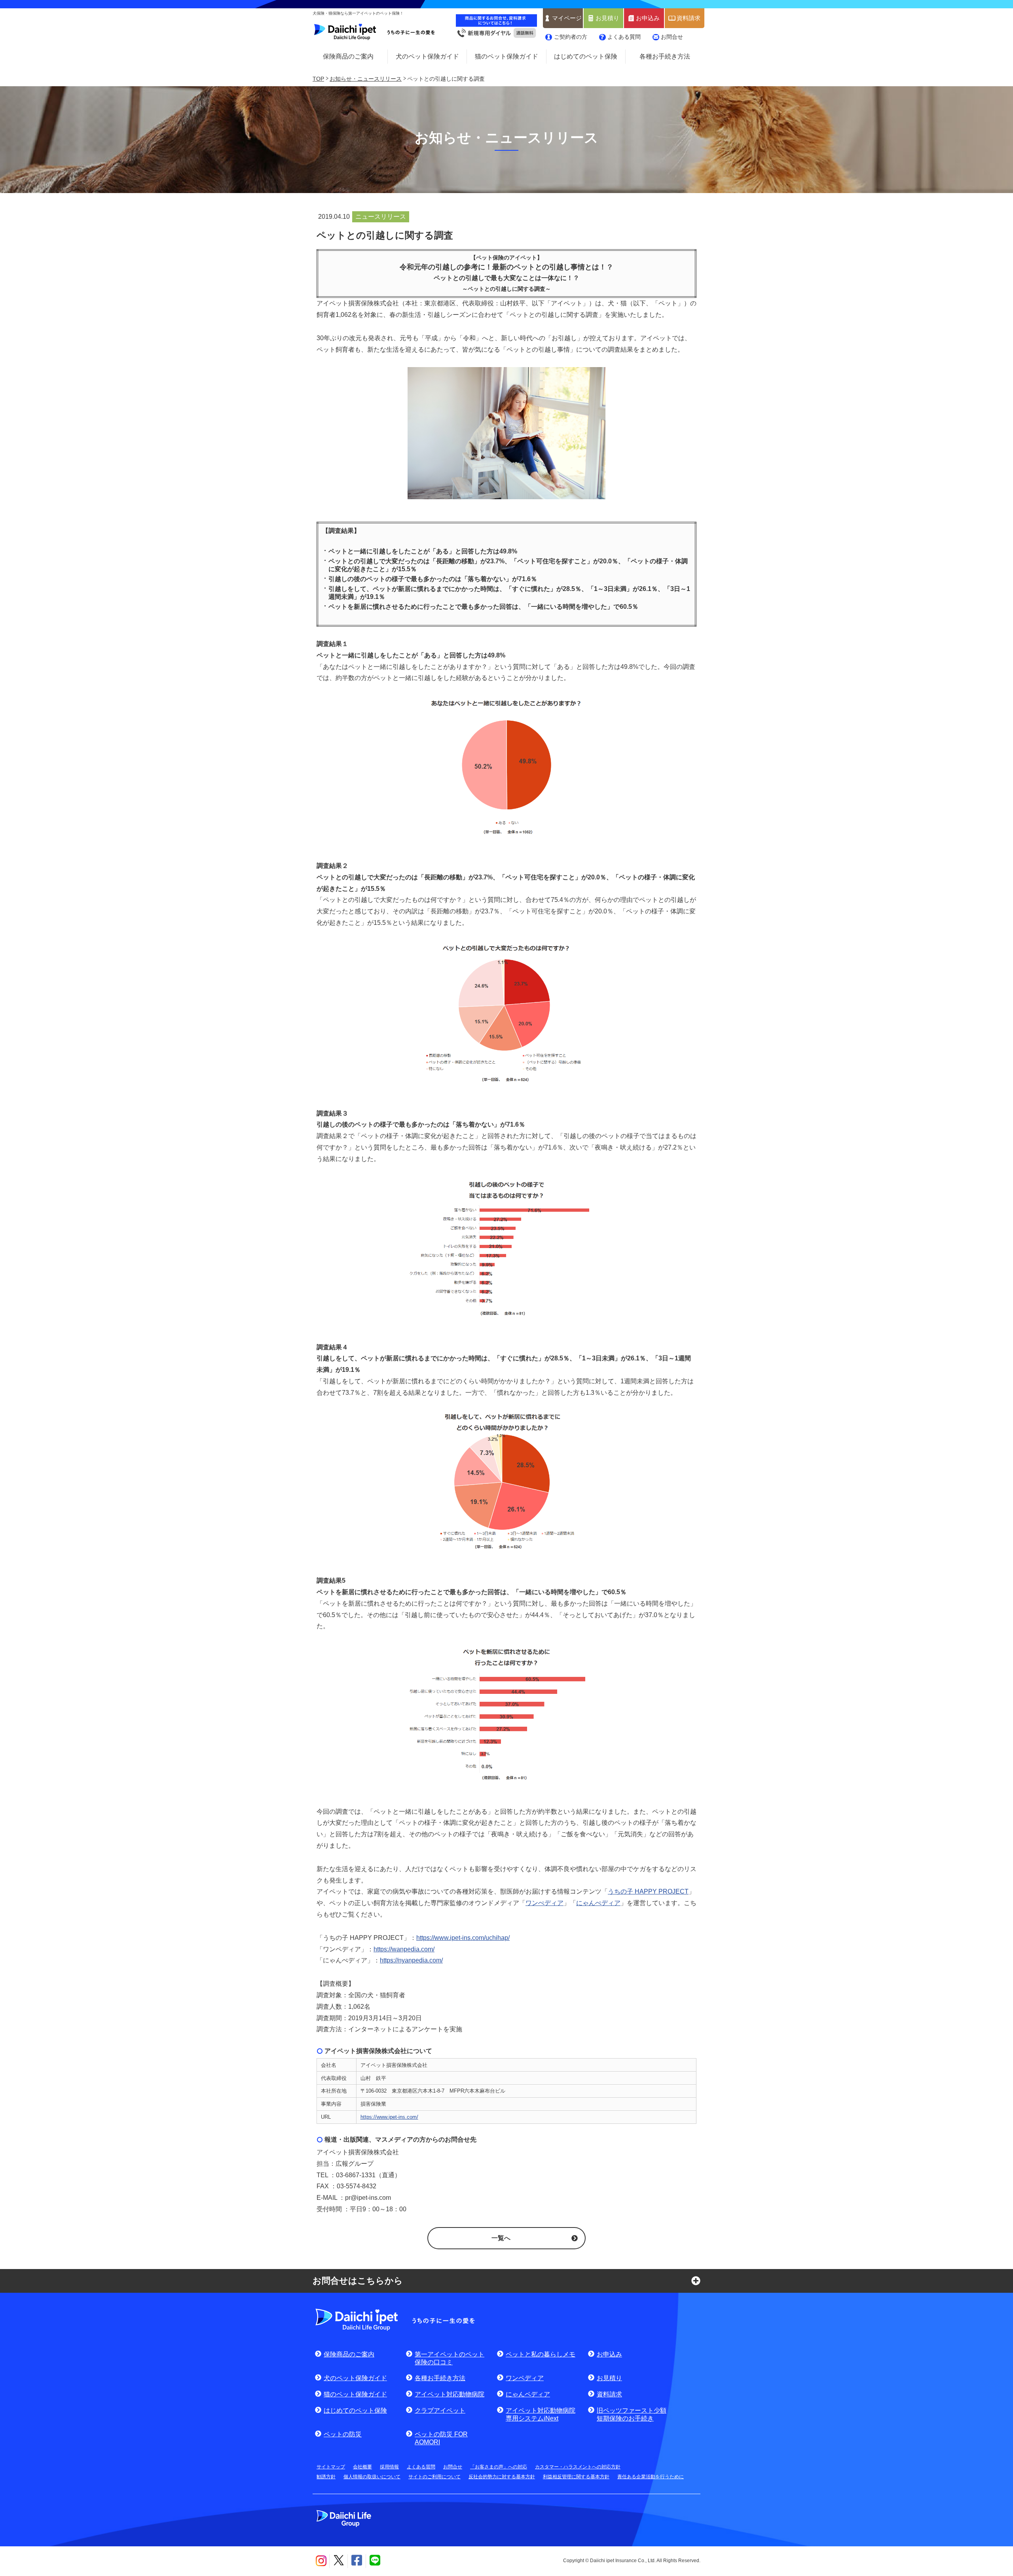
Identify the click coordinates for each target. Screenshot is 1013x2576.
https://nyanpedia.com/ (411, 1960)
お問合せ (672, 37)
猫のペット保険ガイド (506, 56)
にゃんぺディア (598, 1903)
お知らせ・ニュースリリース (366, 79)
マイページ (567, 18)
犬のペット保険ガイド (427, 56)
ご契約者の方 (571, 37)
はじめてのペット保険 (586, 56)
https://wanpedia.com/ (404, 1949)
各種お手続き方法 (665, 56)
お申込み (648, 18)
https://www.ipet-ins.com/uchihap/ (463, 1938)
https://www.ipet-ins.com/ (389, 2117)
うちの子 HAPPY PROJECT (648, 1891)
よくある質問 (624, 37)
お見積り (607, 18)
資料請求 (689, 18)
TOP (318, 79)
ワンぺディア (544, 1903)
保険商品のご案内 (348, 56)
